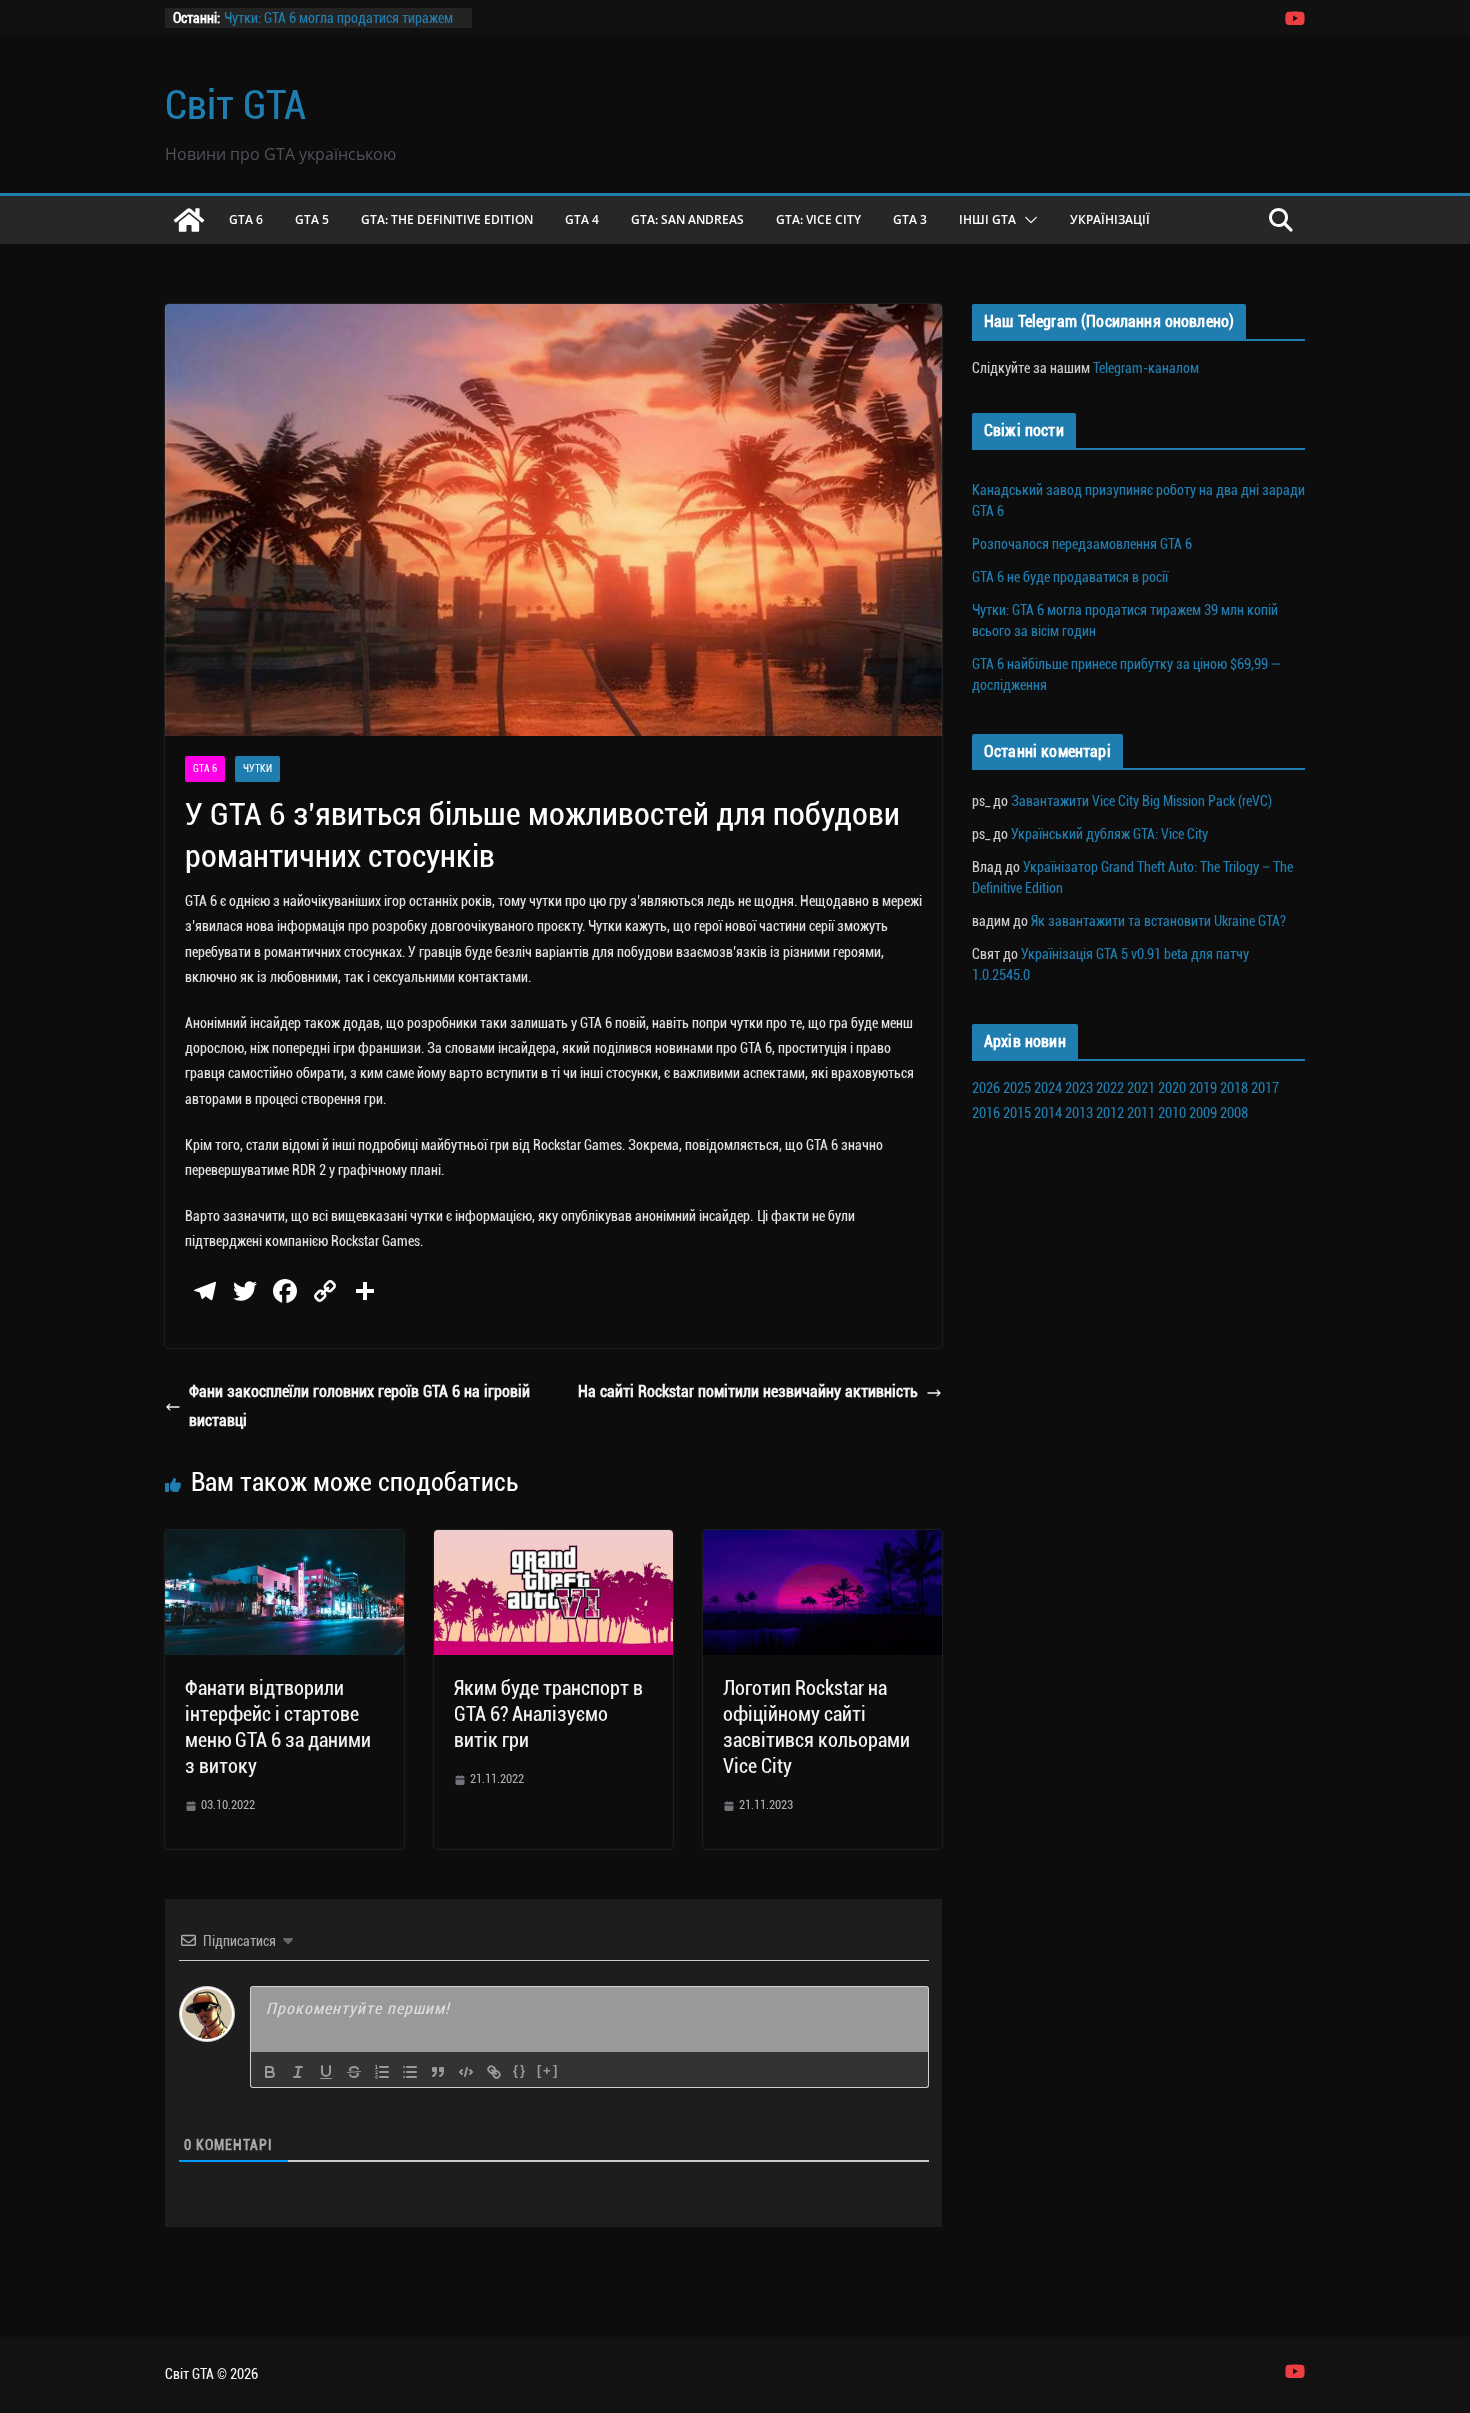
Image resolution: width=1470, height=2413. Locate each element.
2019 (1203, 1088)
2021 (1141, 1088)
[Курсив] (298, 2072)
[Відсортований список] (382, 2072)
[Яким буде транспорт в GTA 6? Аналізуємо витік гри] (553, 1543)
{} (520, 2070)
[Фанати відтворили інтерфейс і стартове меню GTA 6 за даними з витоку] (284, 1543)
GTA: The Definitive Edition (447, 219)
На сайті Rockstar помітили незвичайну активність (748, 1391)
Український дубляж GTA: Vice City (1109, 834)
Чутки (257, 768)
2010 (1172, 1113)
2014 (1048, 1113)
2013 (1079, 1113)
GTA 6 (246, 219)
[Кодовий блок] (466, 2072)
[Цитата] (438, 2072)
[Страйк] (354, 2072)
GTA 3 (910, 219)
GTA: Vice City (818, 219)
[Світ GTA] (189, 220)
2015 (1017, 1113)
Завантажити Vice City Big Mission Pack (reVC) (1141, 801)
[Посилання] (494, 2072)
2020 (1172, 1088)
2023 (1079, 1088)
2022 (1110, 1088)
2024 (1048, 1088)
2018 (1234, 1088)
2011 (1141, 1113)
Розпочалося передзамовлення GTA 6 (1082, 544)
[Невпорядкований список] (410, 2072)
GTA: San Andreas (687, 219)
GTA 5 (312, 219)
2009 (1203, 1113)
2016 (986, 1113)
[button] (1027, 220)
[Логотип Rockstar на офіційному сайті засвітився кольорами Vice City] (822, 1543)
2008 (1234, 1113)
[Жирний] (270, 2072)
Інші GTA (987, 219)
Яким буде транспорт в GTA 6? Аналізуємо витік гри (548, 1714)
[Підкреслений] (326, 2072)
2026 (986, 1088)
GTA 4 (582, 219)
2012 (1110, 1113)
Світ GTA (235, 105)
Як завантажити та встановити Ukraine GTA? (1158, 921)
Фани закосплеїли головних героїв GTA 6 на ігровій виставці (359, 1406)
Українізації (1110, 219)
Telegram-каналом (1146, 368)
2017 (1265, 1088)
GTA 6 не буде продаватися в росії (1070, 577)
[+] (548, 2070)
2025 (1017, 1088)
